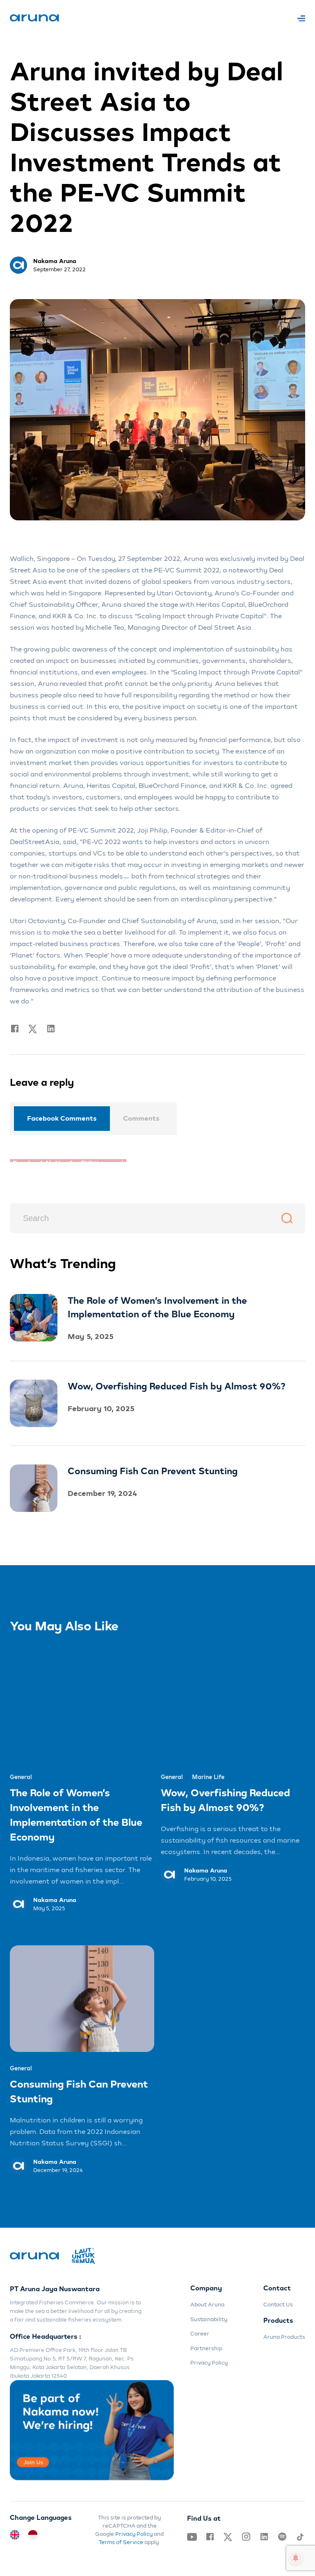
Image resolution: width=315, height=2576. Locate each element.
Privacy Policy (209, 2360)
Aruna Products (284, 2334)
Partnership (206, 2345)
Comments (141, 1118)
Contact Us (278, 2302)
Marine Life (208, 1774)
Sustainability (209, 2316)
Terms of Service (121, 2539)
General (21, 1774)
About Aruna (207, 2302)
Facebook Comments (62, 1118)
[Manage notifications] (296, 2558)
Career (200, 2331)
